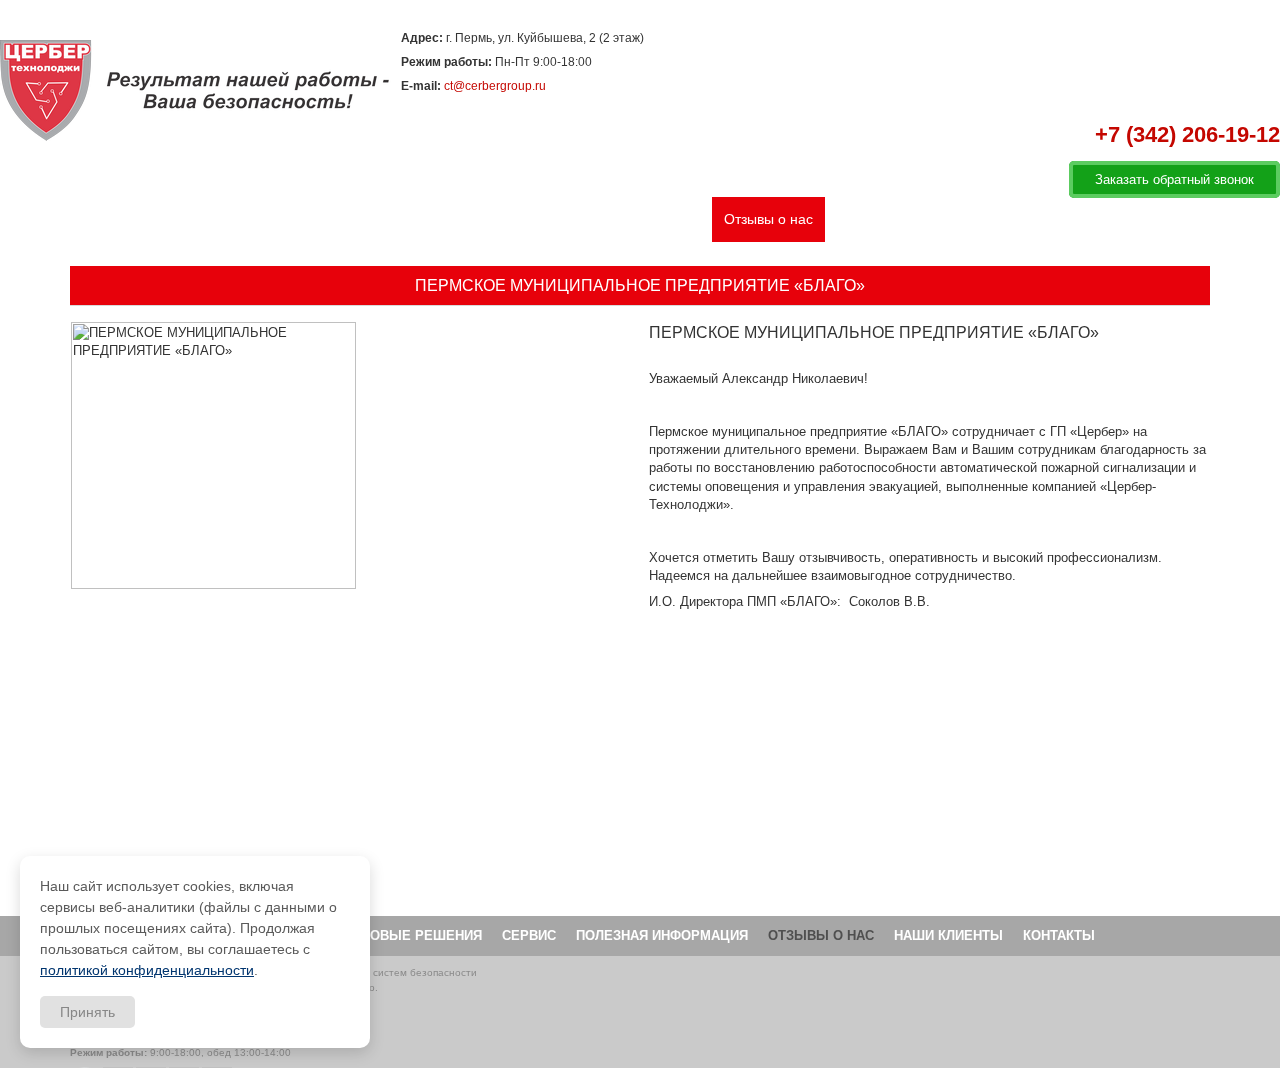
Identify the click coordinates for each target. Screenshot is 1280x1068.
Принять (87, 1012)
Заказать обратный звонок (1174, 179)
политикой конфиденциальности (147, 970)
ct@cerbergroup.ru (495, 86)
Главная (109, 219)
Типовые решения (390, 219)
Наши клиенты (884, 219)
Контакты (986, 219)
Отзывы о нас (768, 219)
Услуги (284, 219)
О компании (199, 219)
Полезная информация (623, 219)
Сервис (498, 219)
